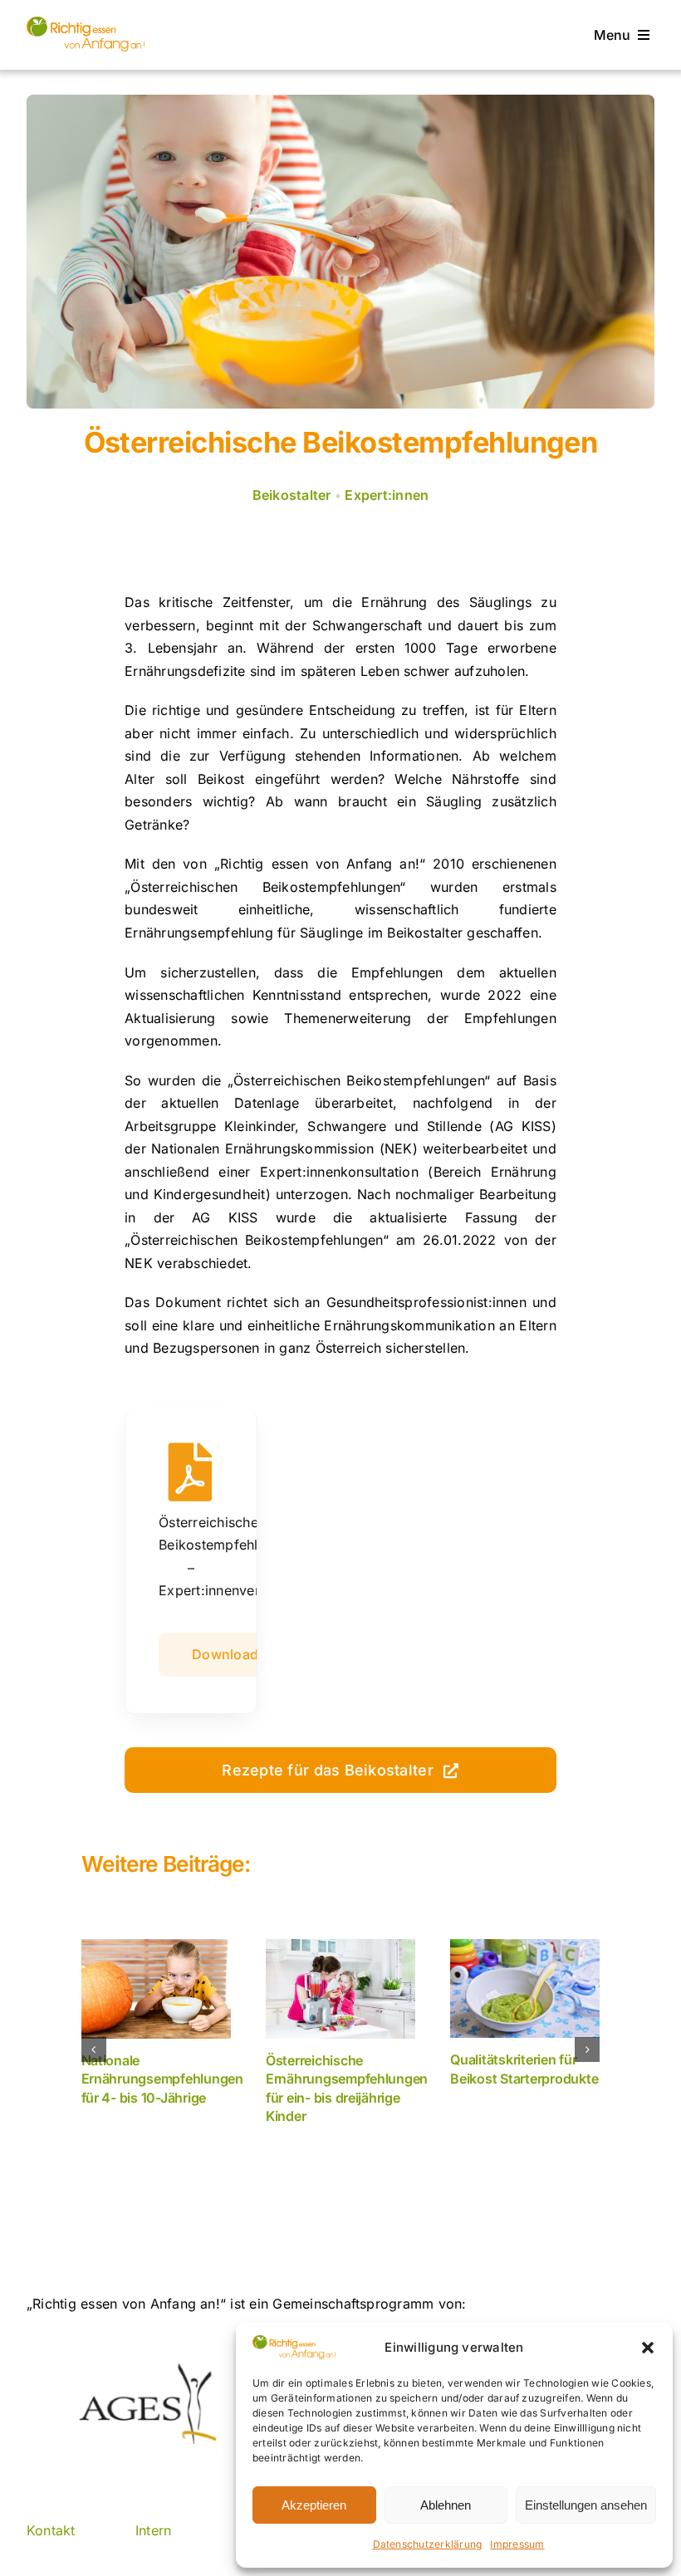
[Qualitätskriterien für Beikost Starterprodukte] (525, 1988)
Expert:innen (387, 495)
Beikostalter (292, 495)
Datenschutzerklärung (428, 2544)
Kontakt (51, 2530)
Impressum (517, 2544)
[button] (648, 2348)
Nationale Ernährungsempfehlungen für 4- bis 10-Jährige (162, 2079)
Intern (153, 2530)
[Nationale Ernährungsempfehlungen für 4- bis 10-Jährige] (156, 1989)
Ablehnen (446, 2505)
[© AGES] (86, 23)
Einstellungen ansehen (586, 2505)
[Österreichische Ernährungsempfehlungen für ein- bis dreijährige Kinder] (340, 1989)
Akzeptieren (314, 2505)
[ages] (146, 2370)
